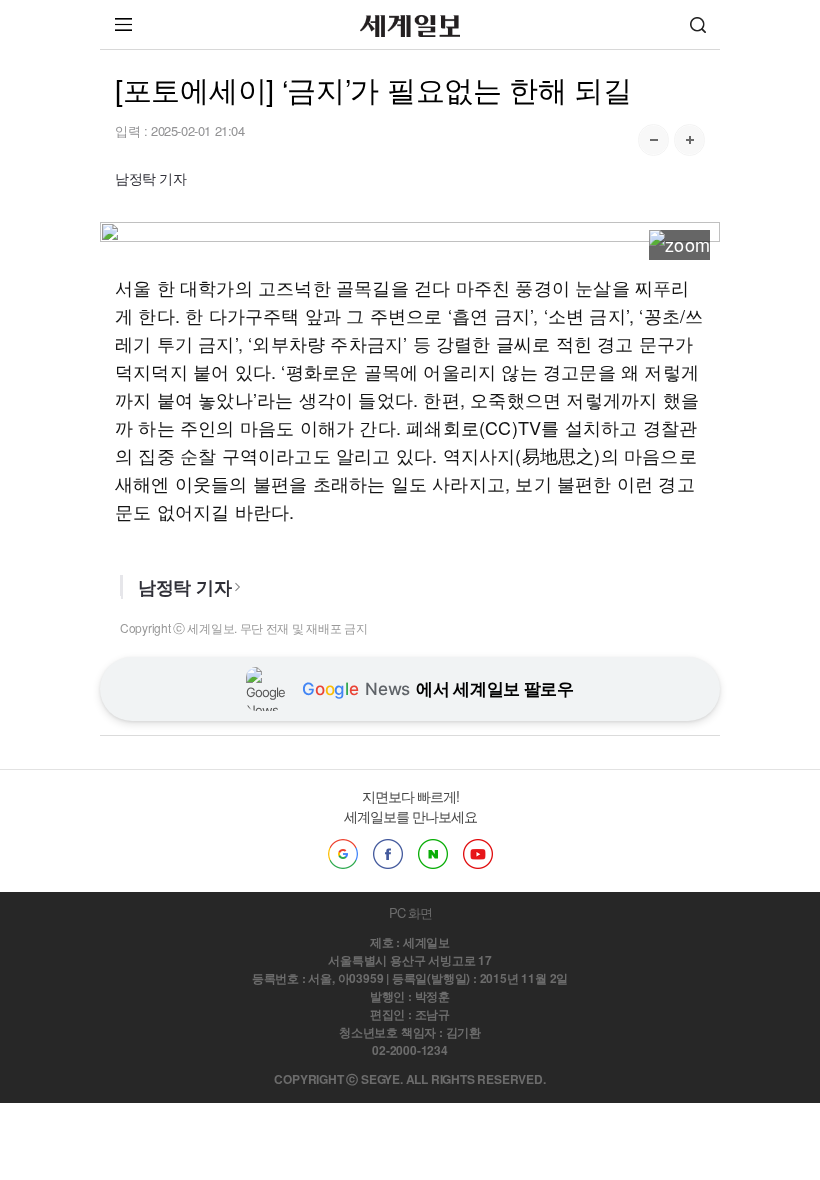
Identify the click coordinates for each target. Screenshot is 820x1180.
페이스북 (388, 854)
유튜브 (478, 854)
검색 (698, 24)
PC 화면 (410, 912)
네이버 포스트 (433, 854)
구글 (343, 854)
